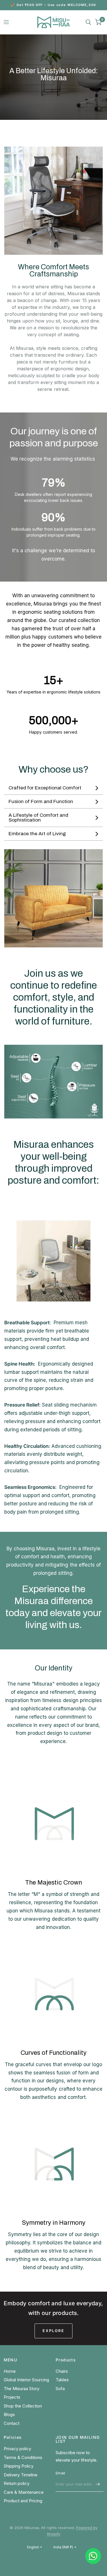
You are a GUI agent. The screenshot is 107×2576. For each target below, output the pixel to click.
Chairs (62, 2371)
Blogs (9, 2414)
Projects (12, 2397)
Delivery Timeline (21, 2475)
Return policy (17, 2483)
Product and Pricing (23, 2501)
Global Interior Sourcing (26, 2380)
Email (60, 2473)
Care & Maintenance (24, 2492)
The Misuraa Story (22, 2389)
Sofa (60, 2389)
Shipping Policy (19, 2466)
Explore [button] (53, 2331)
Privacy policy (17, 2449)
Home (10, 2371)
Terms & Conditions (23, 2457)
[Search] (88, 22)
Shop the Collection (23, 2406)
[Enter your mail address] (98, 2484)
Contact (12, 2423)
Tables (62, 2380)
